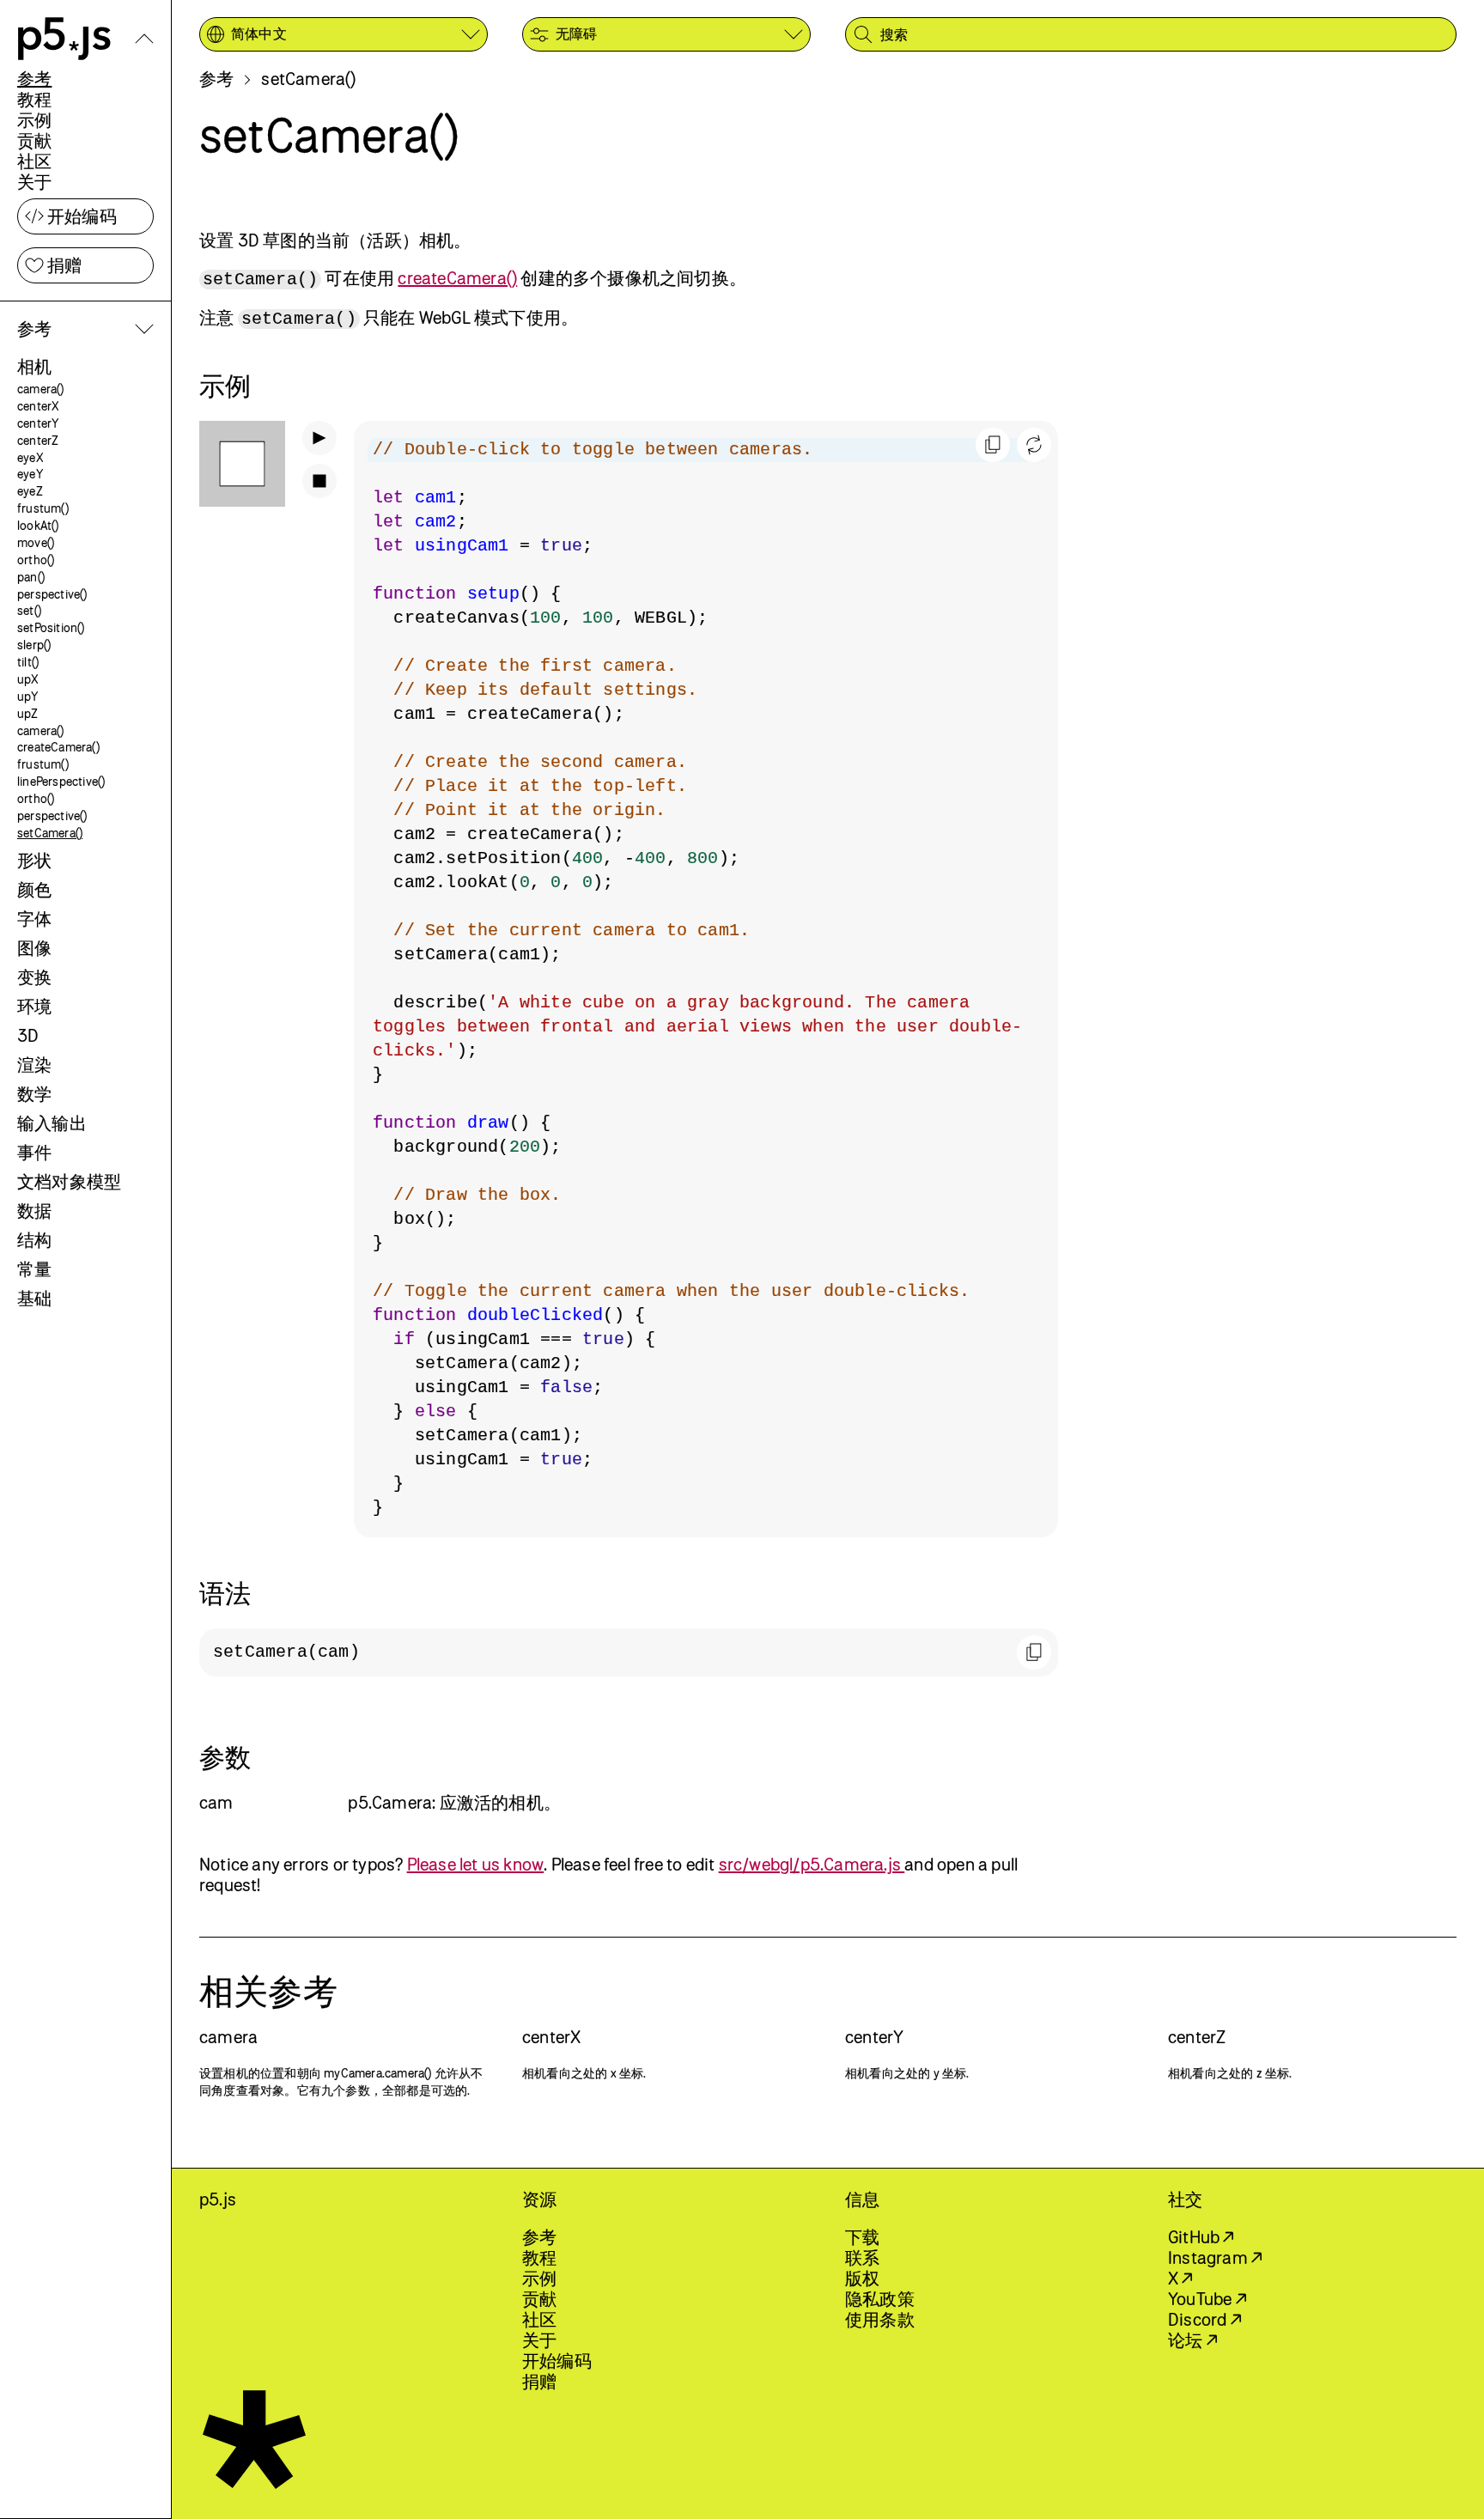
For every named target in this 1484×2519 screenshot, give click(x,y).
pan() (31, 577)
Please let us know (476, 1864)
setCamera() (50, 833)
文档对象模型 (69, 1181)
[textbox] (706, 979)
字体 (34, 919)
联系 (862, 2257)
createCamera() (58, 747)
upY (28, 696)
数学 (34, 1094)
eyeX (30, 457)
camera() (41, 389)
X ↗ (1180, 2278)
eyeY (30, 474)
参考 (34, 79)
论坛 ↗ (1192, 2340)
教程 (34, 99)
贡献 (34, 140)
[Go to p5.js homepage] (64, 39)
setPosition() (51, 627)
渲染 (34, 1065)
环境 (34, 1006)
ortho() (36, 560)
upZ (28, 713)
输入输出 (52, 1123)
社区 (34, 161)
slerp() (34, 645)
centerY (38, 423)
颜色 (34, 889)
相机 (34, 366)
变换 (34, 977)
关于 (34, 182)
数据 (34, 1211)
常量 (34, 1269)
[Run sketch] (319, 438)
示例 (34, 120)
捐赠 (64, 265)
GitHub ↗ (1201, 2237)
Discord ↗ (1204, 2319)
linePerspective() (61, 781)
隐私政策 (880, 2299)
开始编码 (82, 216)
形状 (34, 860)
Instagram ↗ (1215, 2257)
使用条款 (880, 2319)
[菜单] (144, 39)
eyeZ (30, 491)
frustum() (43, 508)
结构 (34, 1240)
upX (28, 679)
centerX (38, 406)
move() (36, 542)
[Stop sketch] (319, 481)
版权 (862, 2278)
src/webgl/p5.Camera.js (812, 1864)
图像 (34, 948)
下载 (862, 2237)
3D (28, 1035)
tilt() (28, 662)
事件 (34, 1152)
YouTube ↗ (1207, 2299)
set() (29, 610)
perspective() (52, 594)
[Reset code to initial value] (1034, 445)
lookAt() (38, 525)
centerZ (38, 440)
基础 (34, 1298)
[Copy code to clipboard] (993, 445)
